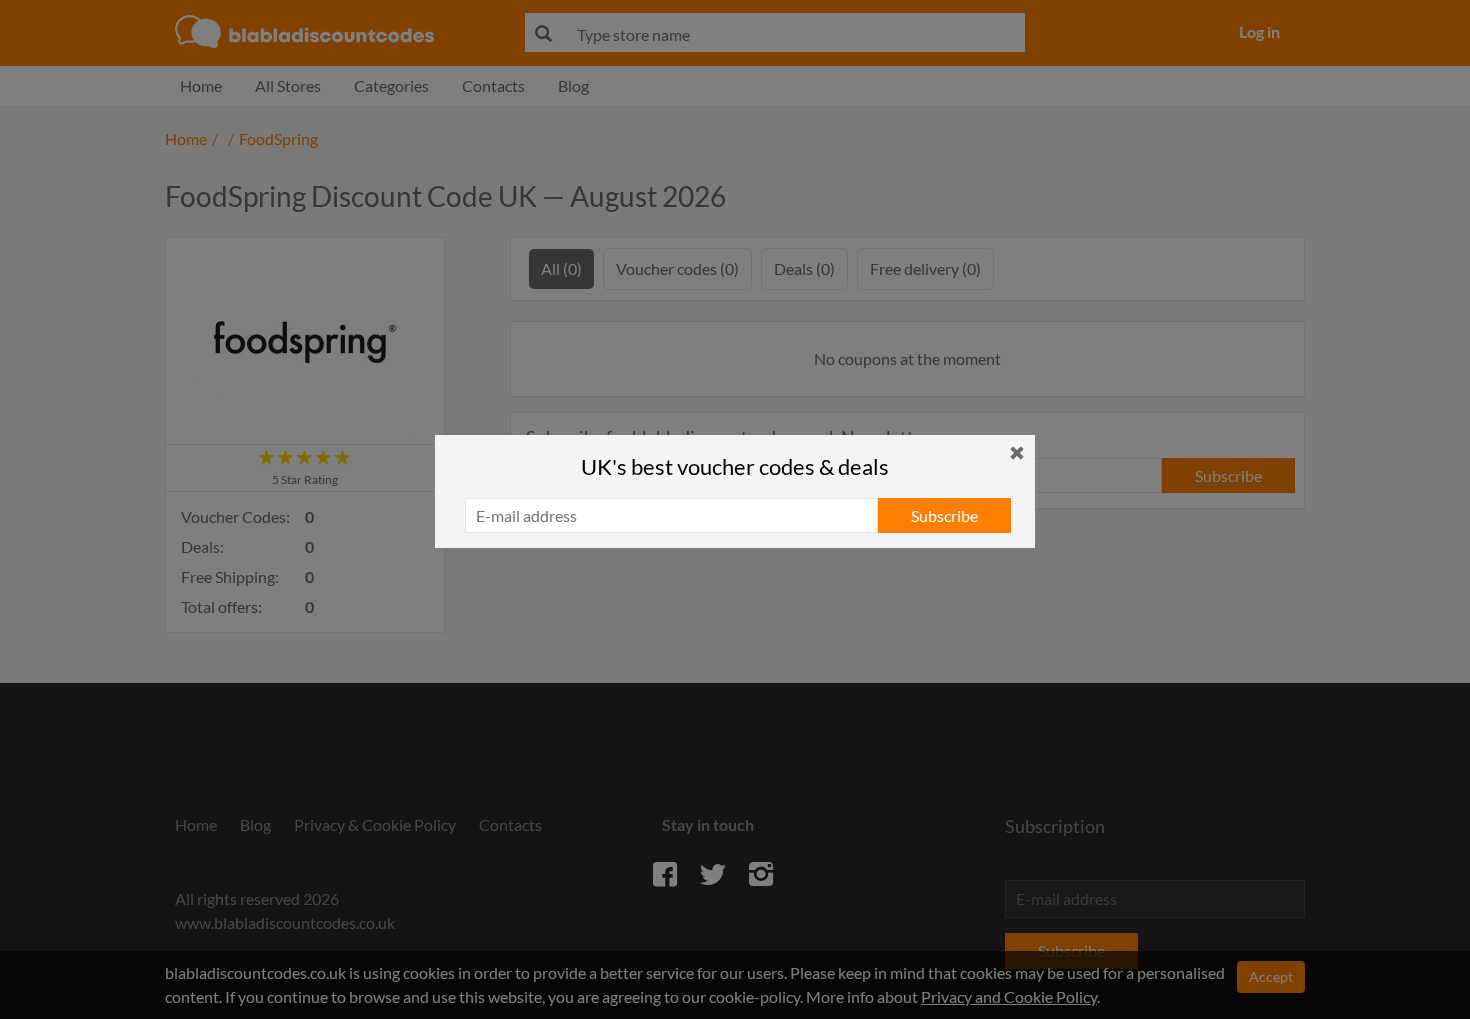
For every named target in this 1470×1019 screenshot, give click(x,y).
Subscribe (944, 515)
